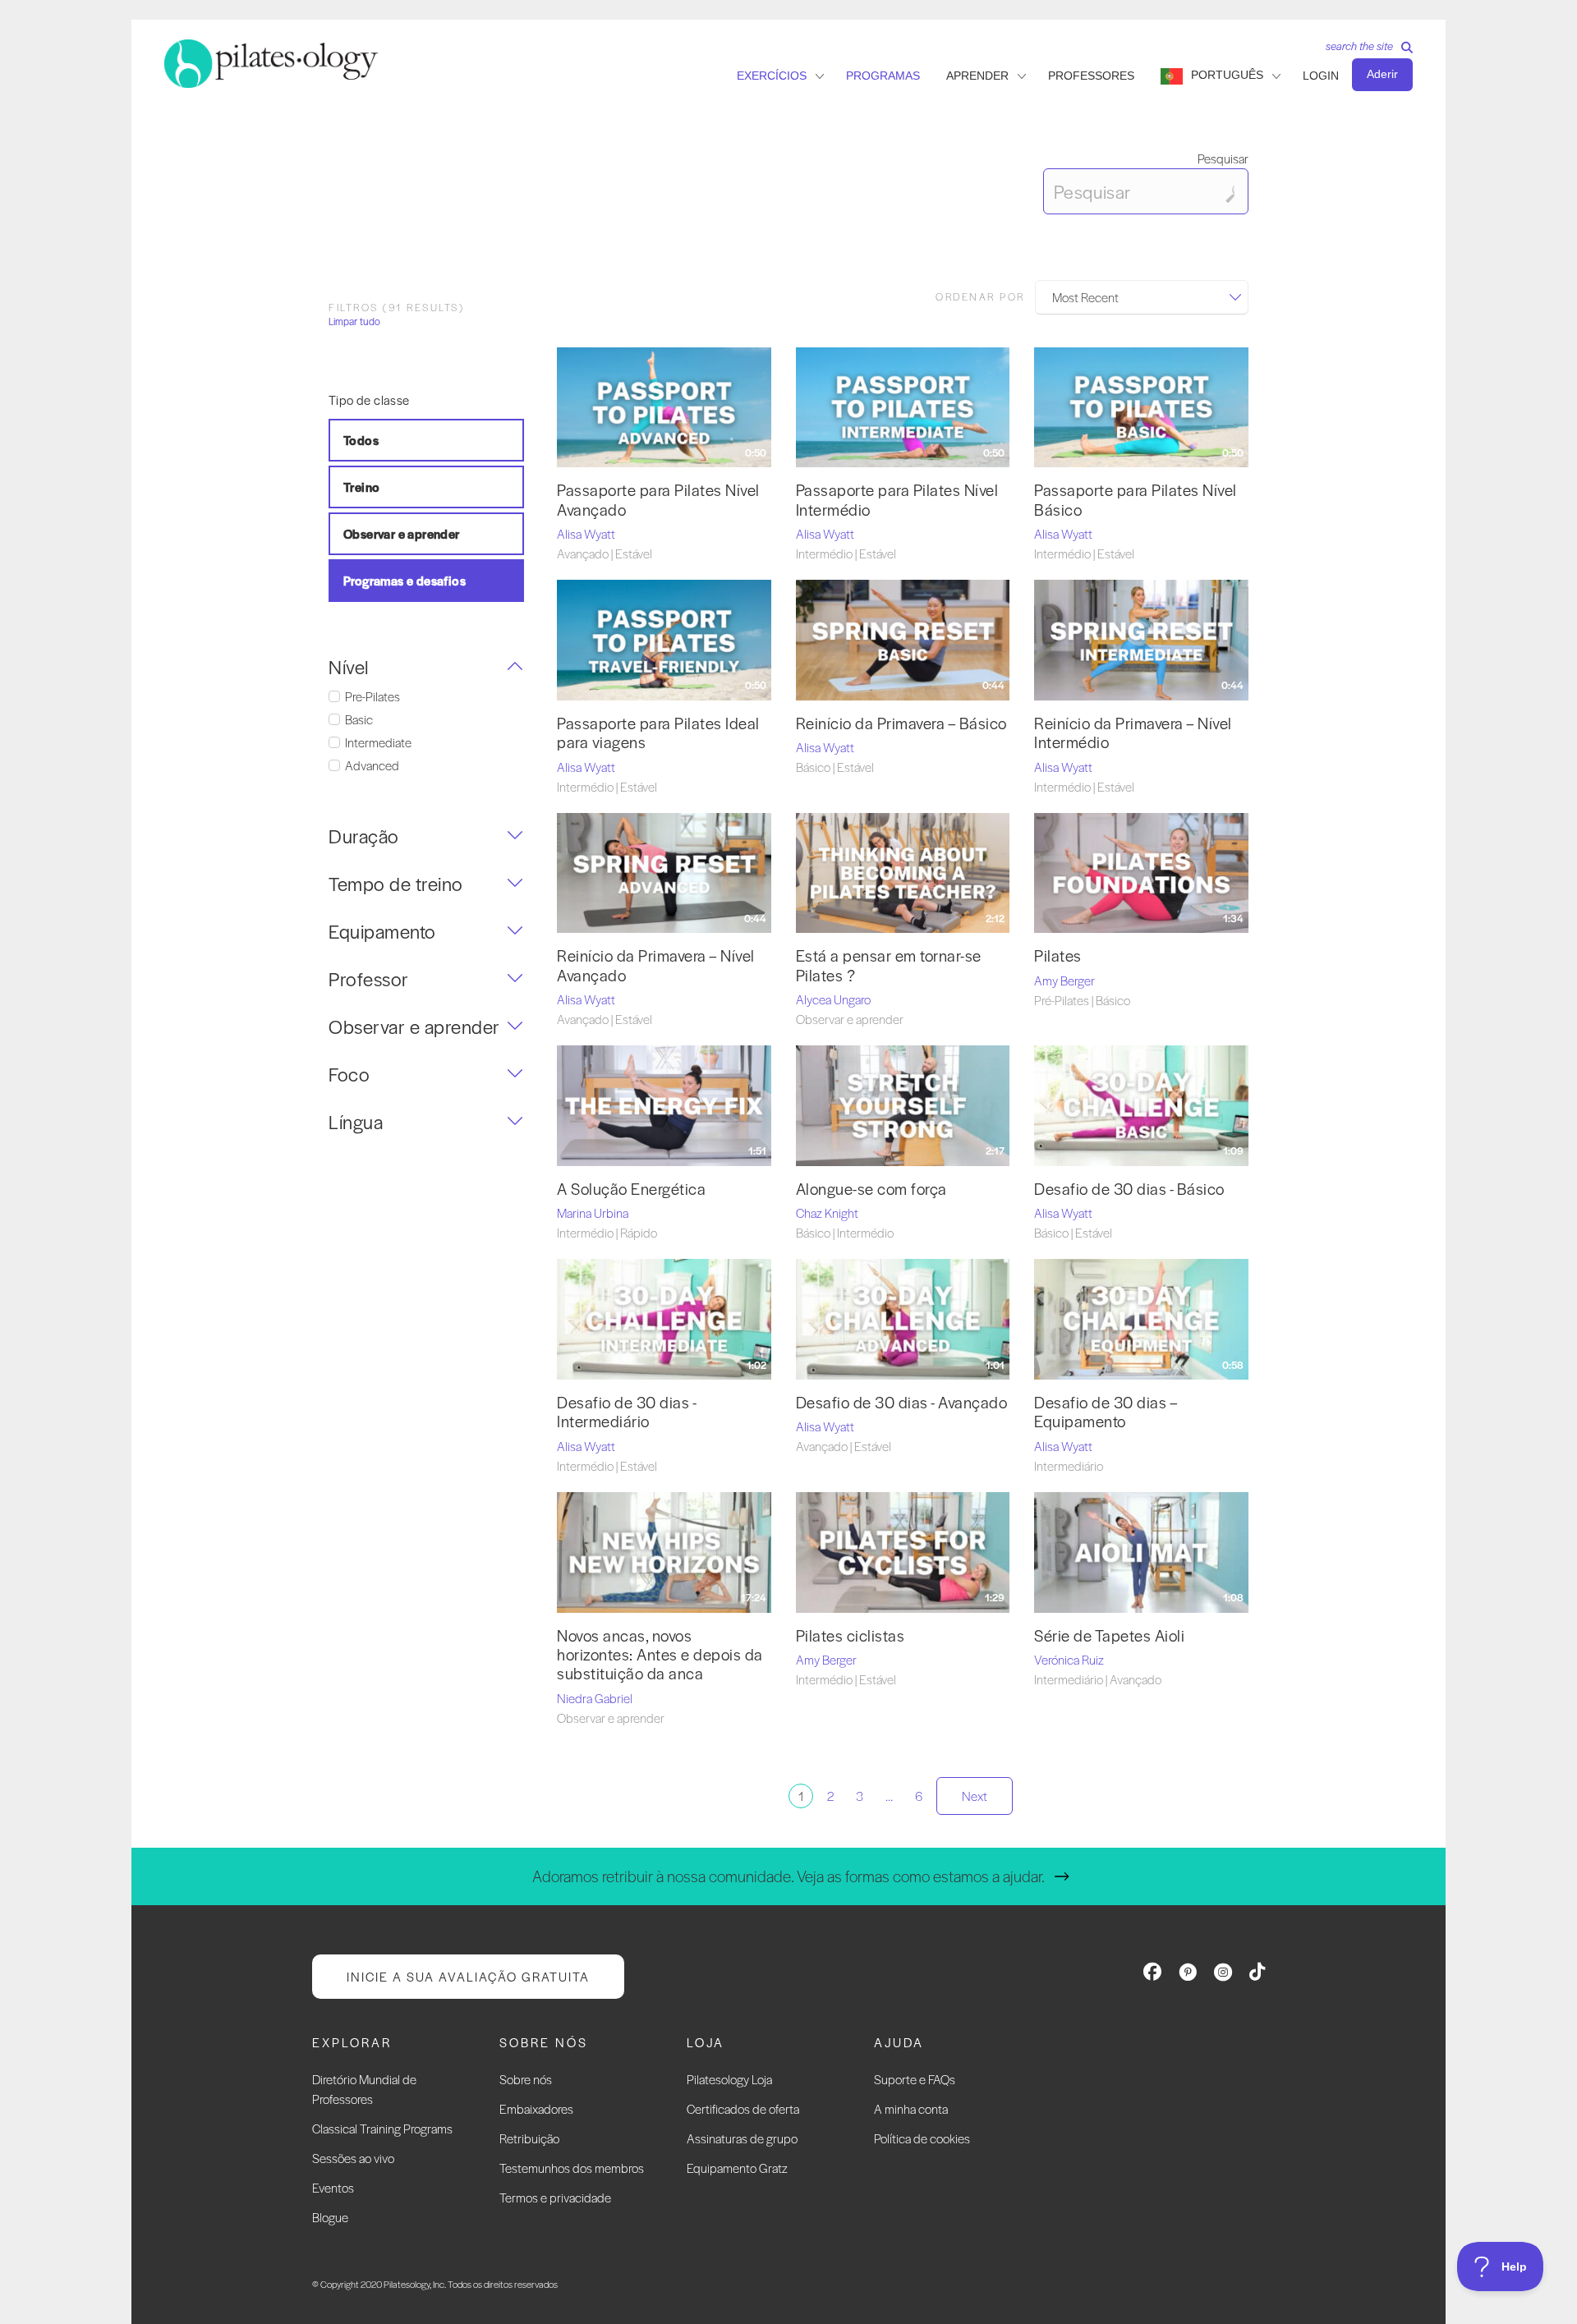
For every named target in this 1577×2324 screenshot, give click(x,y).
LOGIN (1321, 76)
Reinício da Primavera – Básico (901, 723)
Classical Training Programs (382, 2128)
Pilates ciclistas (851, 1635)
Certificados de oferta (743, 2108)
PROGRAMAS (883, 76)
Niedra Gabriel (595, 1698)
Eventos (333, 2187)
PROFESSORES (1091, 76)
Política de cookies (922, 2138)
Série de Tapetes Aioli (1109, 1635)
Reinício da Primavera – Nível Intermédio (1133, 733)
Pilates (1058, 955)
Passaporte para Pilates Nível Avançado (658, 499)
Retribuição (529, 2138)
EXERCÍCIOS (772, 76)
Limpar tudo (354, 322)
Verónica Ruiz (1069, 1659)
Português (1227, 75)
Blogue (330, 2217)
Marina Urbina (593, 1213)
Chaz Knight (827, 1213)
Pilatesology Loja (729, 2079)
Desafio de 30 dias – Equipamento (1106, 1412)
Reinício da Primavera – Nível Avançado (656, 965)
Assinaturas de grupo (742, 2138)
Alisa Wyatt (586, 533)
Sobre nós (526, 2079)
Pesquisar (1223, 158)
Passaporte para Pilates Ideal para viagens (658, 733)
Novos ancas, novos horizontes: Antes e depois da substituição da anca (660, 1655)
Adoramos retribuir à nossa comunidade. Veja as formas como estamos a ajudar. (788, 1876)
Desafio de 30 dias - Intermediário (626, 1412)
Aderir (1382, 74)
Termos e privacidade (555, 2197)
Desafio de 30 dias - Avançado (902, 1402)
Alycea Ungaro (833, 999)
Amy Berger (1064, 980)
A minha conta (911, 2108)
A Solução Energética (631, 1189)
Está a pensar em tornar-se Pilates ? (889, 965)
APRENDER (977, 76)
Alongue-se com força (871, 1189)
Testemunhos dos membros (572, 2168)
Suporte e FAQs (915, 2079)
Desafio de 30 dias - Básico (1129, 1189)
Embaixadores (536, 2108)
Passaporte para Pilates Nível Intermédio (897, 499)
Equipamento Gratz (737, 2168)
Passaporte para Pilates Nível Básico (1136, 499)
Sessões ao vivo (353, 2158)
